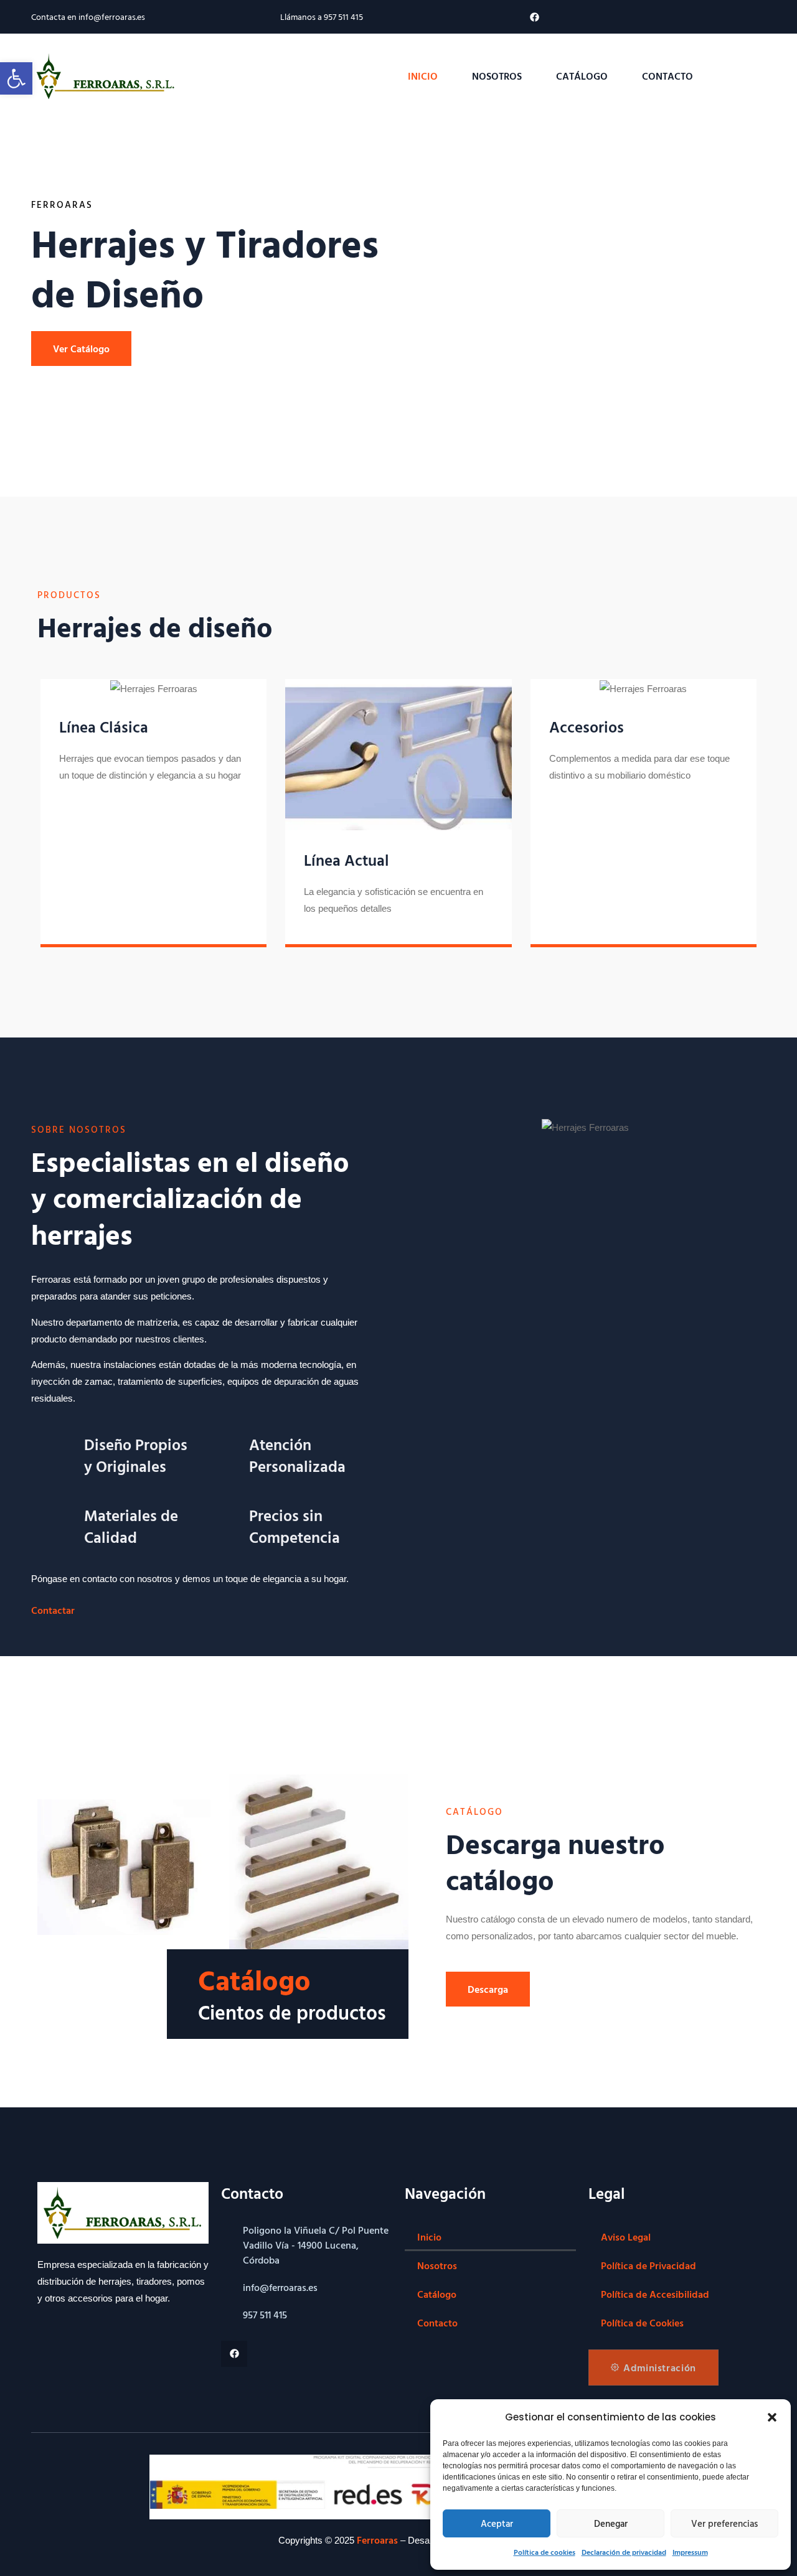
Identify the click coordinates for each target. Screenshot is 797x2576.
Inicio (423, 76)
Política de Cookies (642, 2323)
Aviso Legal (626, 2237)
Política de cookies (545, 2552)
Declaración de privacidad (624, 2552)
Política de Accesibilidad (655, 2294)
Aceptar (497, 2523)
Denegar (611, 2523)
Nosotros (497, 76)
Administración (660, 2368)
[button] (772, 2417)
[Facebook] (535, 17)
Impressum (690, 2552)
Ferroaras (377, 2540)
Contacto (667, 76)
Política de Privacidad (648, 2265)
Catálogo (582, 76)
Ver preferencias (724, 2523)
